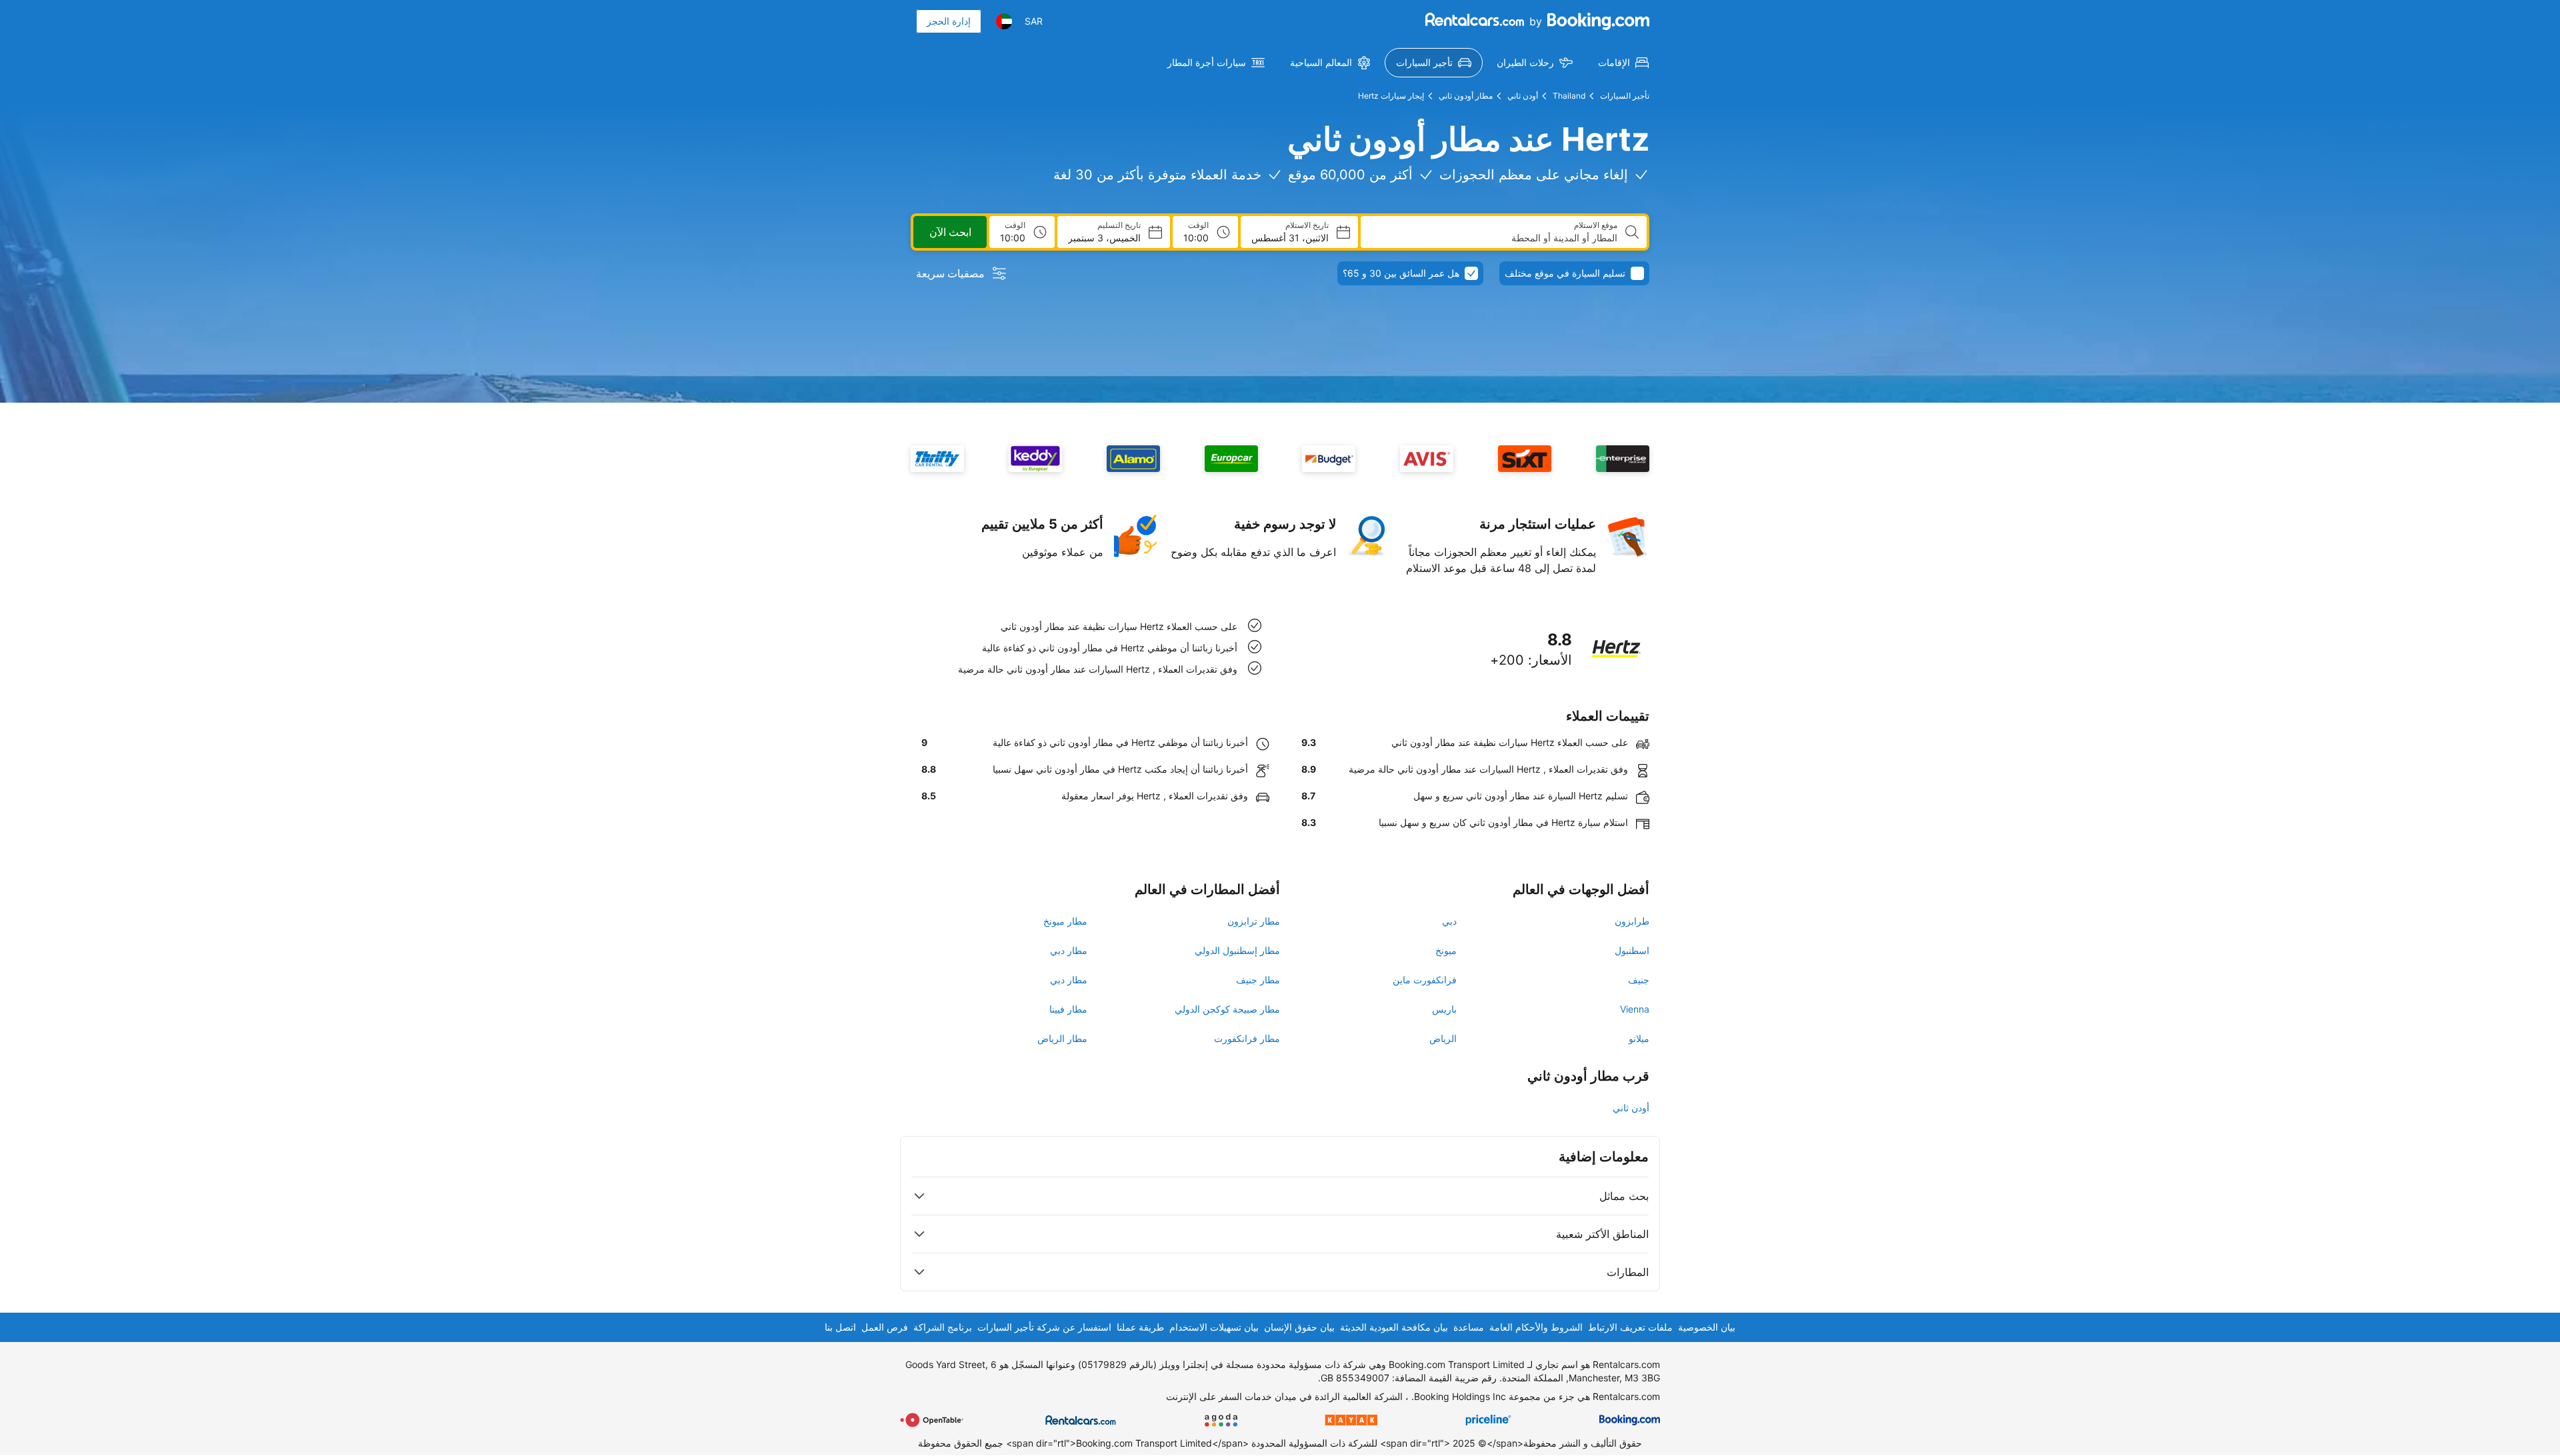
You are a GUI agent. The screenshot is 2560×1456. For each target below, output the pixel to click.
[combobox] (1494, 238)
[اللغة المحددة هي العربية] (1004, 21)
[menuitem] (1623, 63)
